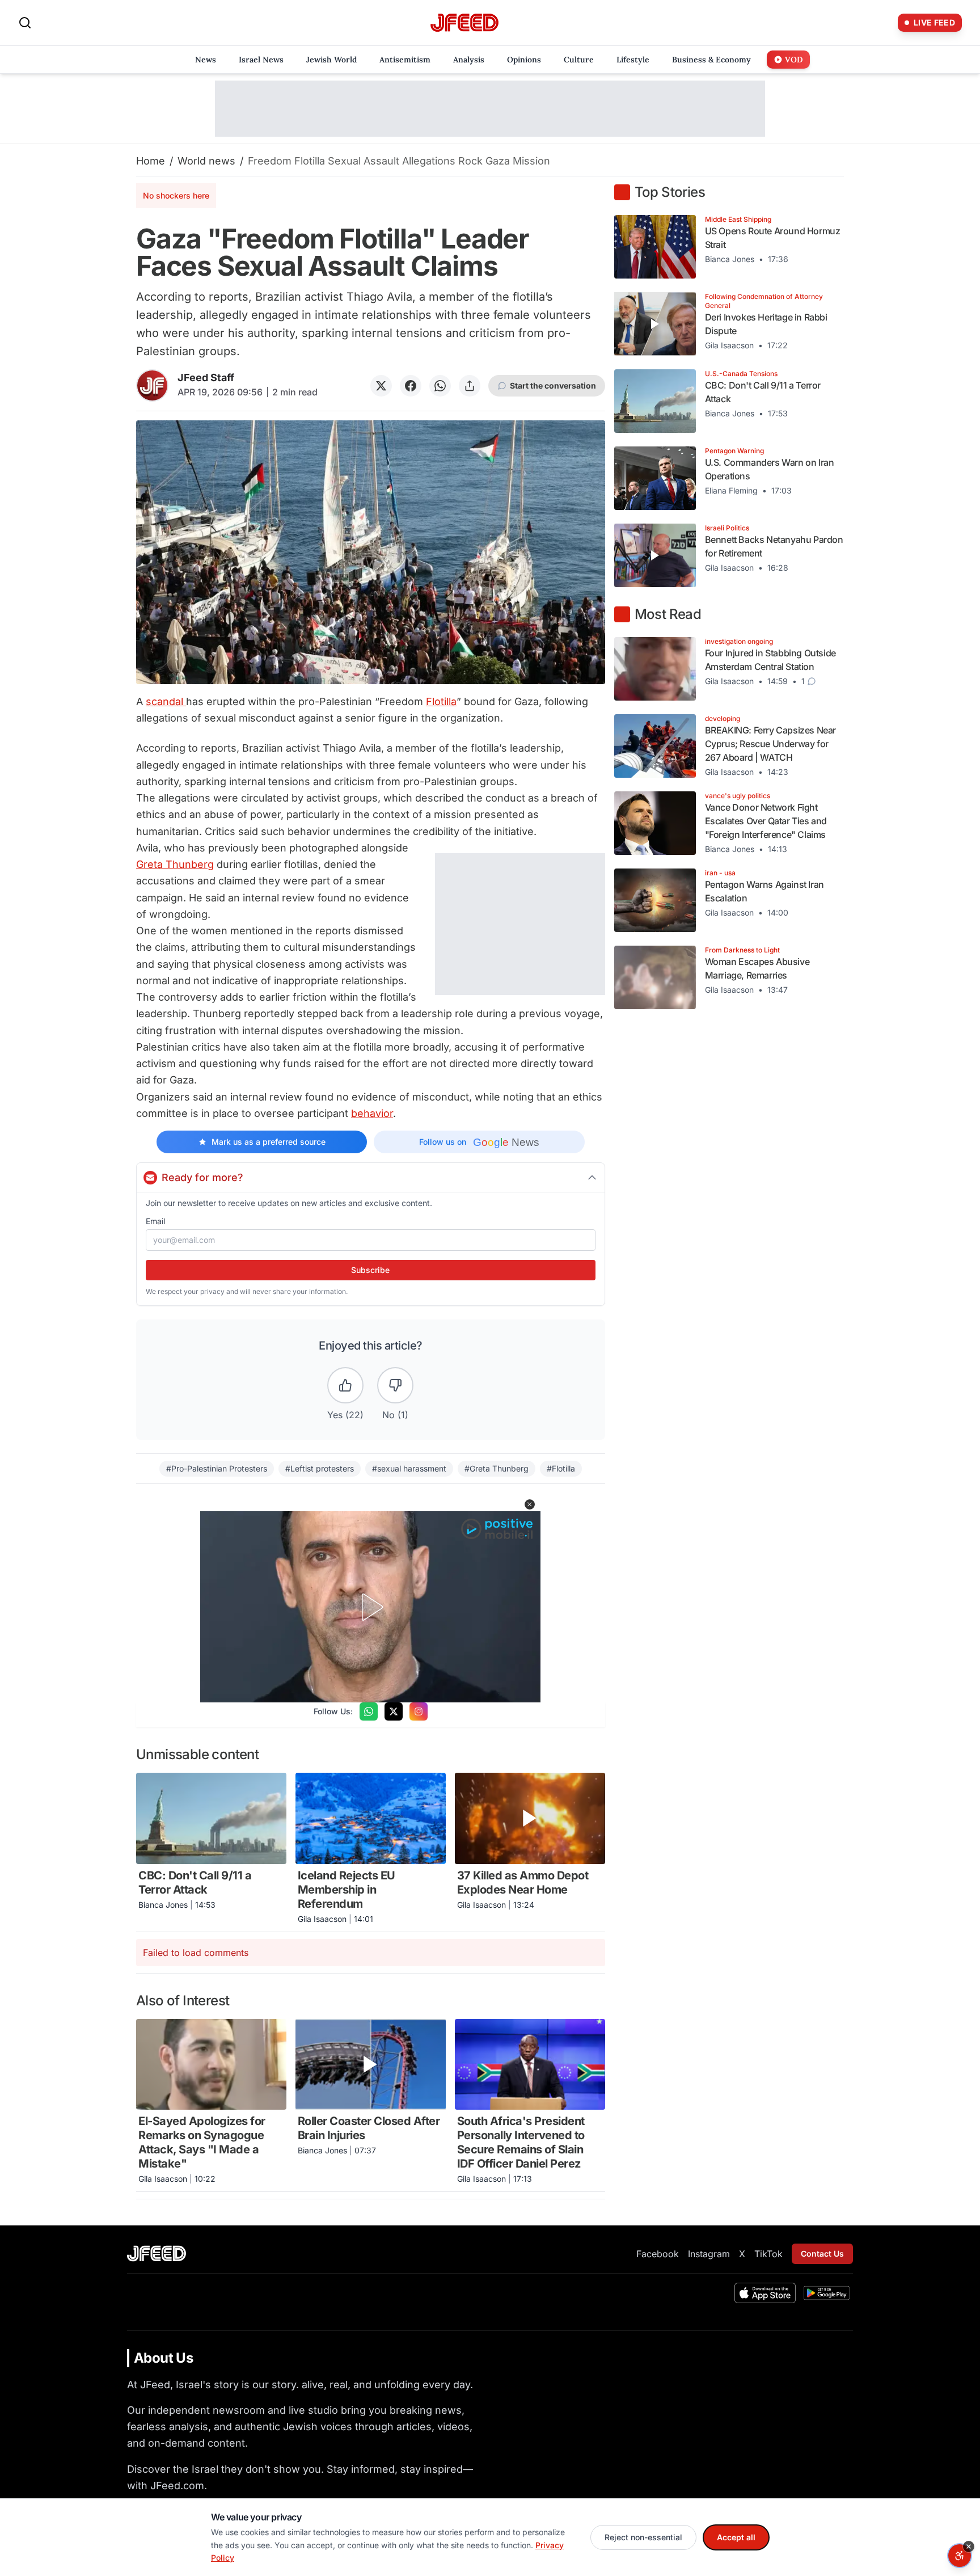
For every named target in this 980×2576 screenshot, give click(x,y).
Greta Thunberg (175, 864)
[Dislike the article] (395, 1385)
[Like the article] (345, 1385)
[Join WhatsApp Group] (369, 1711)
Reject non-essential (643, 2537)
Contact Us (822, 2254)
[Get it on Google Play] (827, 2293)
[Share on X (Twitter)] (381, 386)
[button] (530, 1504)
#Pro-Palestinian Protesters (217, 1468)
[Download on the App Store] (765, 2293)
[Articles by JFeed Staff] (152, 385)
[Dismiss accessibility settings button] (969, 2547)
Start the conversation (553, 385)
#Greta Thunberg (497, 1468)
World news (206, 161)
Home (151, 161)
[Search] (25, 23)
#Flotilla (561, 1468)
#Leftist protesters (320, 1468)
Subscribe (370, 1270)
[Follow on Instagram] (419, 1711)
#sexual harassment (409, 1468)
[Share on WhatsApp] (440, 386)
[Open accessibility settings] (960, 2556)
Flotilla (441, 701)
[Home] (464, 23)
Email (155, 1221)
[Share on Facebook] (411, 386)
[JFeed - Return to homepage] (157, 2254)
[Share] (470, 386)
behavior (372, 1113)
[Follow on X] (394, 1711)
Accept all (736, 2537)
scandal (166, 701)
